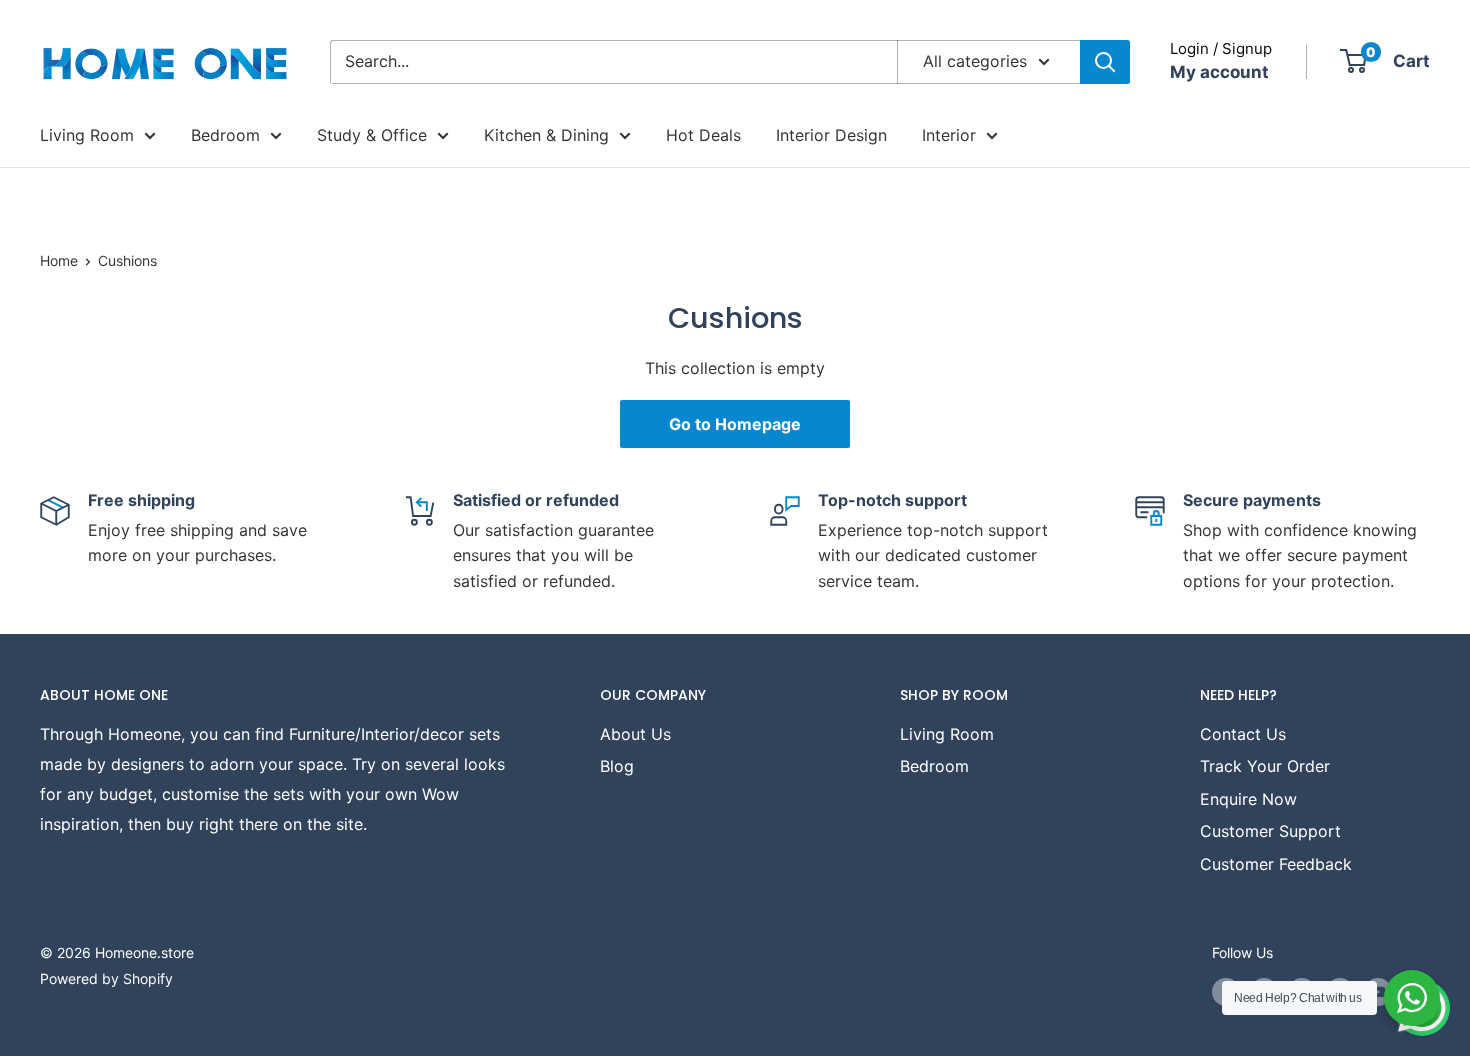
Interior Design (831, 135)
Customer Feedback (1276, 864)
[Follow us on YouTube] (1378, 991)
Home (59, 260)
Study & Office (372, 135)
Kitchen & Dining (546, 135)
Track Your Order (1265, 766)
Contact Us (1243, 734)
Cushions (127, 260)
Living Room (87, 135)
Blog (617, 766)
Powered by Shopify (106, 978)
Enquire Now (1248, 799)
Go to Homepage (735, 424)
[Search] (1105, 62)
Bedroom (225, 135)
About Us (635, 734)
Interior (949, 135)
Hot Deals (703, 135)
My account (1219, 72)
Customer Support (1270, 831)
